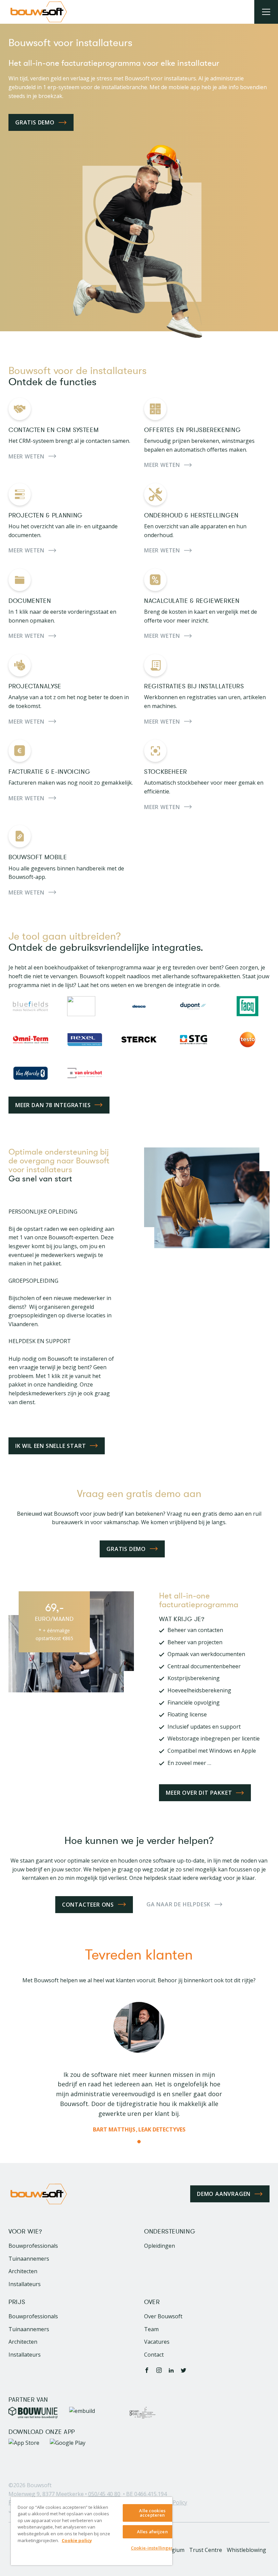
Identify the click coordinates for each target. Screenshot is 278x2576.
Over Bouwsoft (163, 2316)
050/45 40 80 (104, 2494)
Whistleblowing (246, 2550)
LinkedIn (171, 2370)
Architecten (23, 2271)
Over (152, 2302)
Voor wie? (25, 2232)
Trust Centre (206, 2550)
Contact (154, 2355)
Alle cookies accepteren (152, 2513)
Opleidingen (160, 2246)
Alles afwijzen (152, 2532)
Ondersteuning (170, 2232)
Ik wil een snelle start (51, 1446)
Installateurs (25, 2284)
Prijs (17, 2302)
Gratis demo (35, 122)
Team (151, 2329)
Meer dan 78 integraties (53, 1105)
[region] (92, 2531)
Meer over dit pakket (199, 1793)
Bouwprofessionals (33, 2246)
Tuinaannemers (29, 2259)
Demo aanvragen (224, 2194)
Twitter (183, 2370)
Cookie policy (77, 2540)
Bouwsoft (39, 2485)
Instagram (159, 2370)
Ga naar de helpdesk (178, 1904)
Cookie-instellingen (152, 2548)
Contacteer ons (88, 1905)
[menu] (266, 12)
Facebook (147, 2370)
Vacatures (157, 2342)
